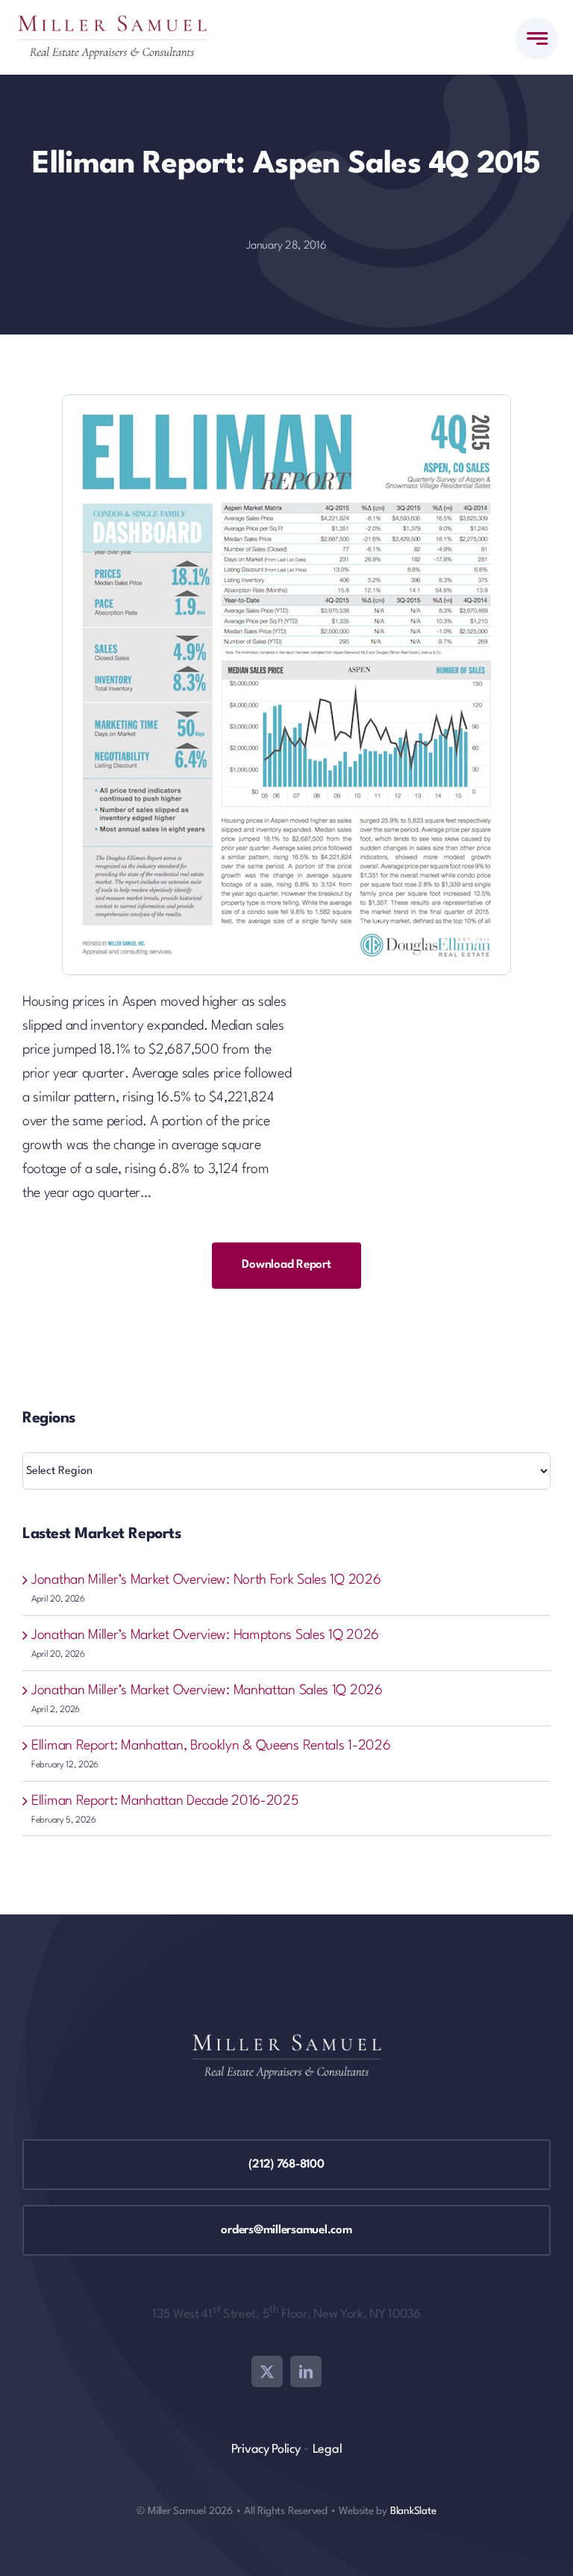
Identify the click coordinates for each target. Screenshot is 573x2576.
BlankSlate (413, 2511)
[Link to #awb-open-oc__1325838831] (537, 38)
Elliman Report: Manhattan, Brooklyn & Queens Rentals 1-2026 (211, 1746)
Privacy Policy (266, 2449)
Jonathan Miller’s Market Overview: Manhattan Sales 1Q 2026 (207, 1690)
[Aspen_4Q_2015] (286, 402)
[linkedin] (306, 2371)
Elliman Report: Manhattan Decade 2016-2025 (165, 1801)
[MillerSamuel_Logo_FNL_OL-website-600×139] (112, 22)
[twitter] (267, 2371)
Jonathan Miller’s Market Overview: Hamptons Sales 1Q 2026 (205, 1635)
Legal (328, 2449)
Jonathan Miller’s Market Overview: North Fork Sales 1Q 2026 (206, 1580)
